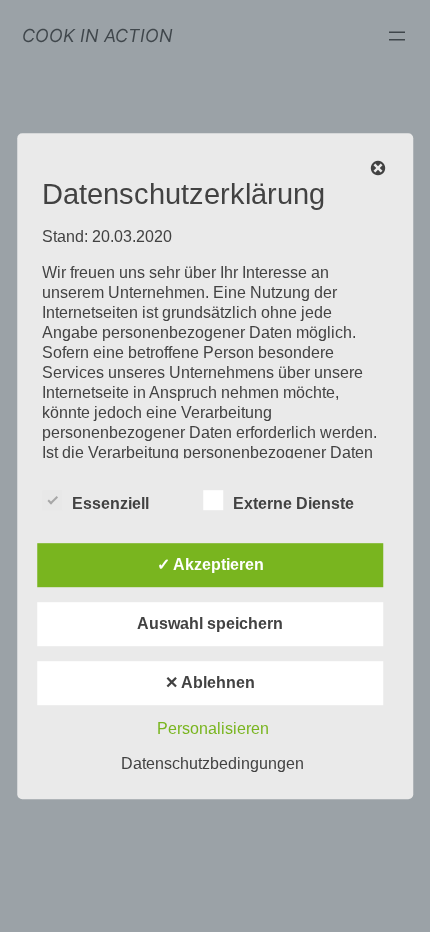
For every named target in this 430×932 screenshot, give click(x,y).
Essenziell (110, 503)
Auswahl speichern (210, 623)
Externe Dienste (293, 503)
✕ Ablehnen (210, 682)
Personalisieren (213, 728)
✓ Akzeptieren (210, 564)
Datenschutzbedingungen (212, 763)
